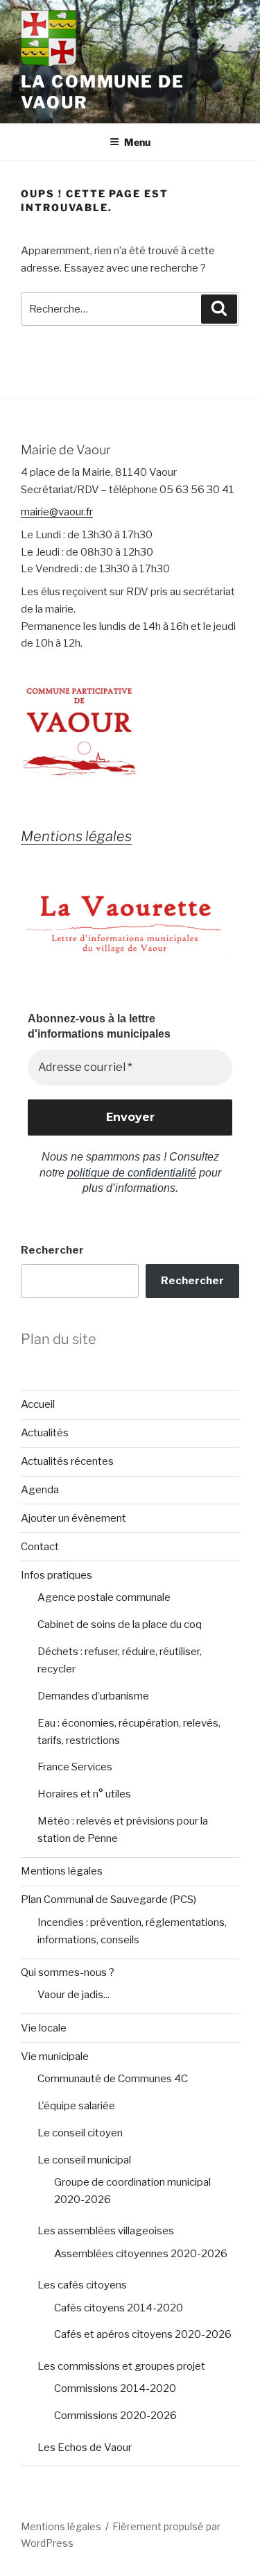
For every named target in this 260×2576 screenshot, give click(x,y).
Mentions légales (62, 1871)
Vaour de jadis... (73, 1995)
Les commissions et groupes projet (121, 2366)
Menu (137, 142)
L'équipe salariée (76, 2106)
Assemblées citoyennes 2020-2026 (141, 2254)
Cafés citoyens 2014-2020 (119, 2308)
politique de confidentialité (132, 1173)
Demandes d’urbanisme (93, 1696)
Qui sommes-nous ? (68, 1972)
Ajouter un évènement (73, 1518)
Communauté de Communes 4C (113, 2079)
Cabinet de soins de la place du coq (120, 1624)
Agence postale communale (104, 1597)
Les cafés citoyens (82, 2285)
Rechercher (52, 1250)
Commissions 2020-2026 (115, 2416)
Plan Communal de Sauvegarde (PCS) (109, 1900)
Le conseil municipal (84, 2160)
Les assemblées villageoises (106, 2231)
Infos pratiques (57, 1575)
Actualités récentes (67, 1461)
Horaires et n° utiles (84, 1794)
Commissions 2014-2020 (115, 2388)
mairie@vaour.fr (57, 512)
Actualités (45, 1433)
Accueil (38, 1404)
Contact (40, 1547)
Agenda (40, 1490)
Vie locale (44, 2028)
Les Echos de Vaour (85, 2448)
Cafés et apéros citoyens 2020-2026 (143, 2334)
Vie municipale (55, 2056)
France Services (75, 1767)
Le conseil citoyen (80, 2133)
